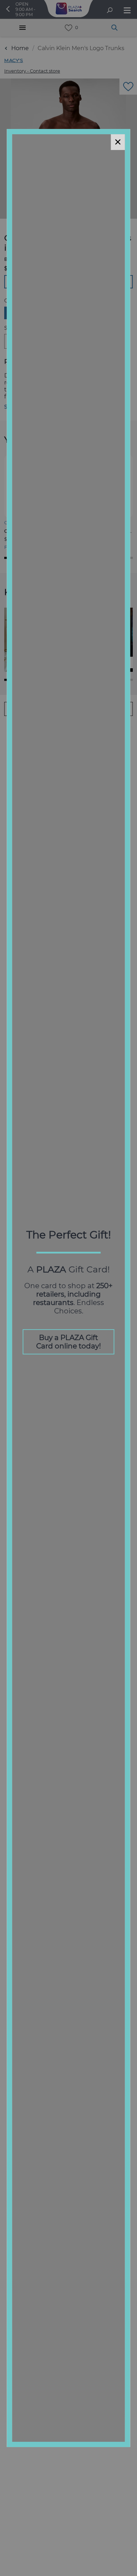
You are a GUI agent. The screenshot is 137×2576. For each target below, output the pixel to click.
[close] (118, 142)
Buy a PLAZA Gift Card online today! (68, 1342)
